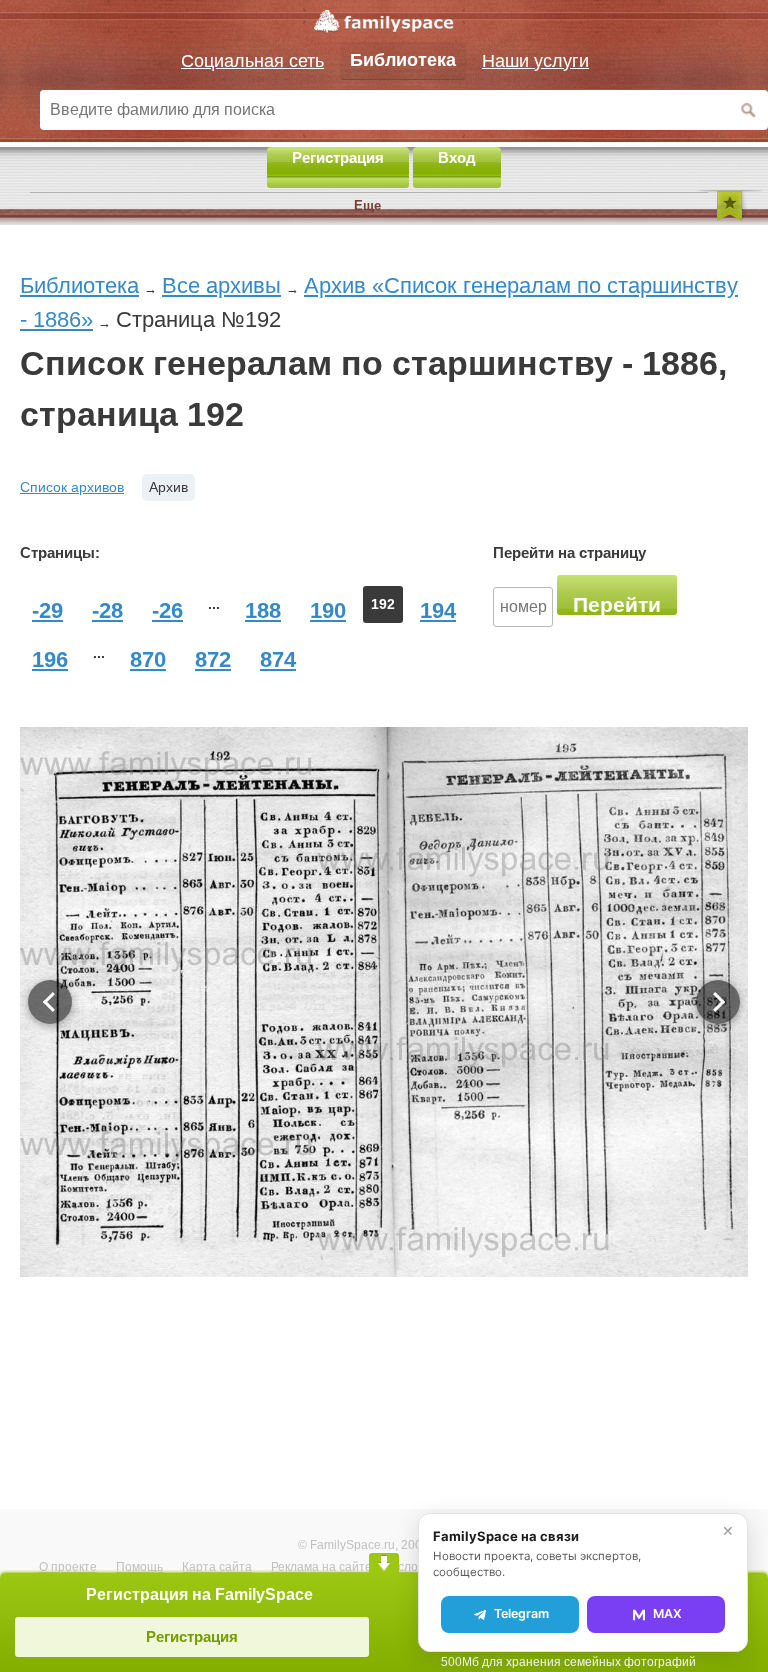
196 (50, 659)
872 (213, 659)
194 (438, 610)
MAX (667, 1613)
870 (148, 659)
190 (328, 610)
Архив (168, 487)
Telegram (521, 1613)
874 (278, 659)
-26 (167, 610)
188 (263, 610)
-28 (107, 610)
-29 (47, 610)
